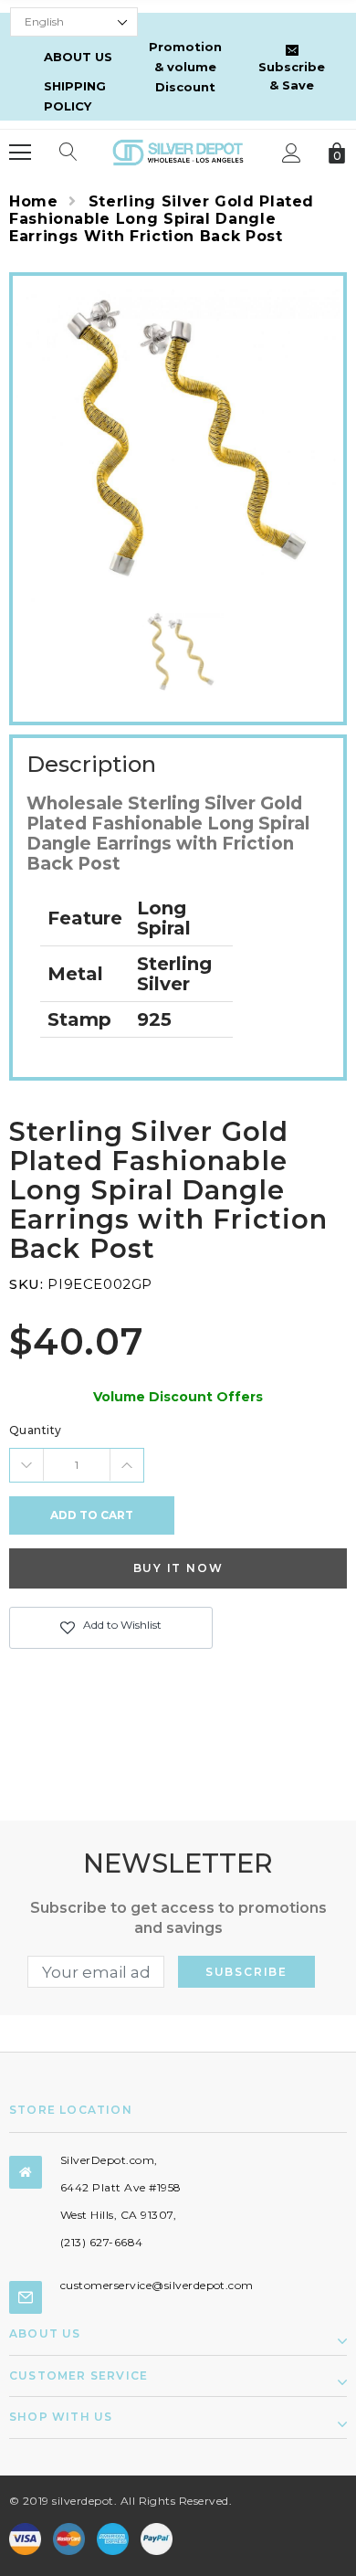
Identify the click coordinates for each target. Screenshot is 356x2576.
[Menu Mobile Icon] (20, 153)
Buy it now (178, 1568)
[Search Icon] (68, 153)
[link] (178, 653)
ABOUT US (78, 57)
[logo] (178, 151)
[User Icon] (292, 153)
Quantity (36, 1430)
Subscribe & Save (292, 76)
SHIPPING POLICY (75, 96)
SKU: (26, 1284)
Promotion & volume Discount (185, 67)
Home (34, 201)
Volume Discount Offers (178, 1397)
